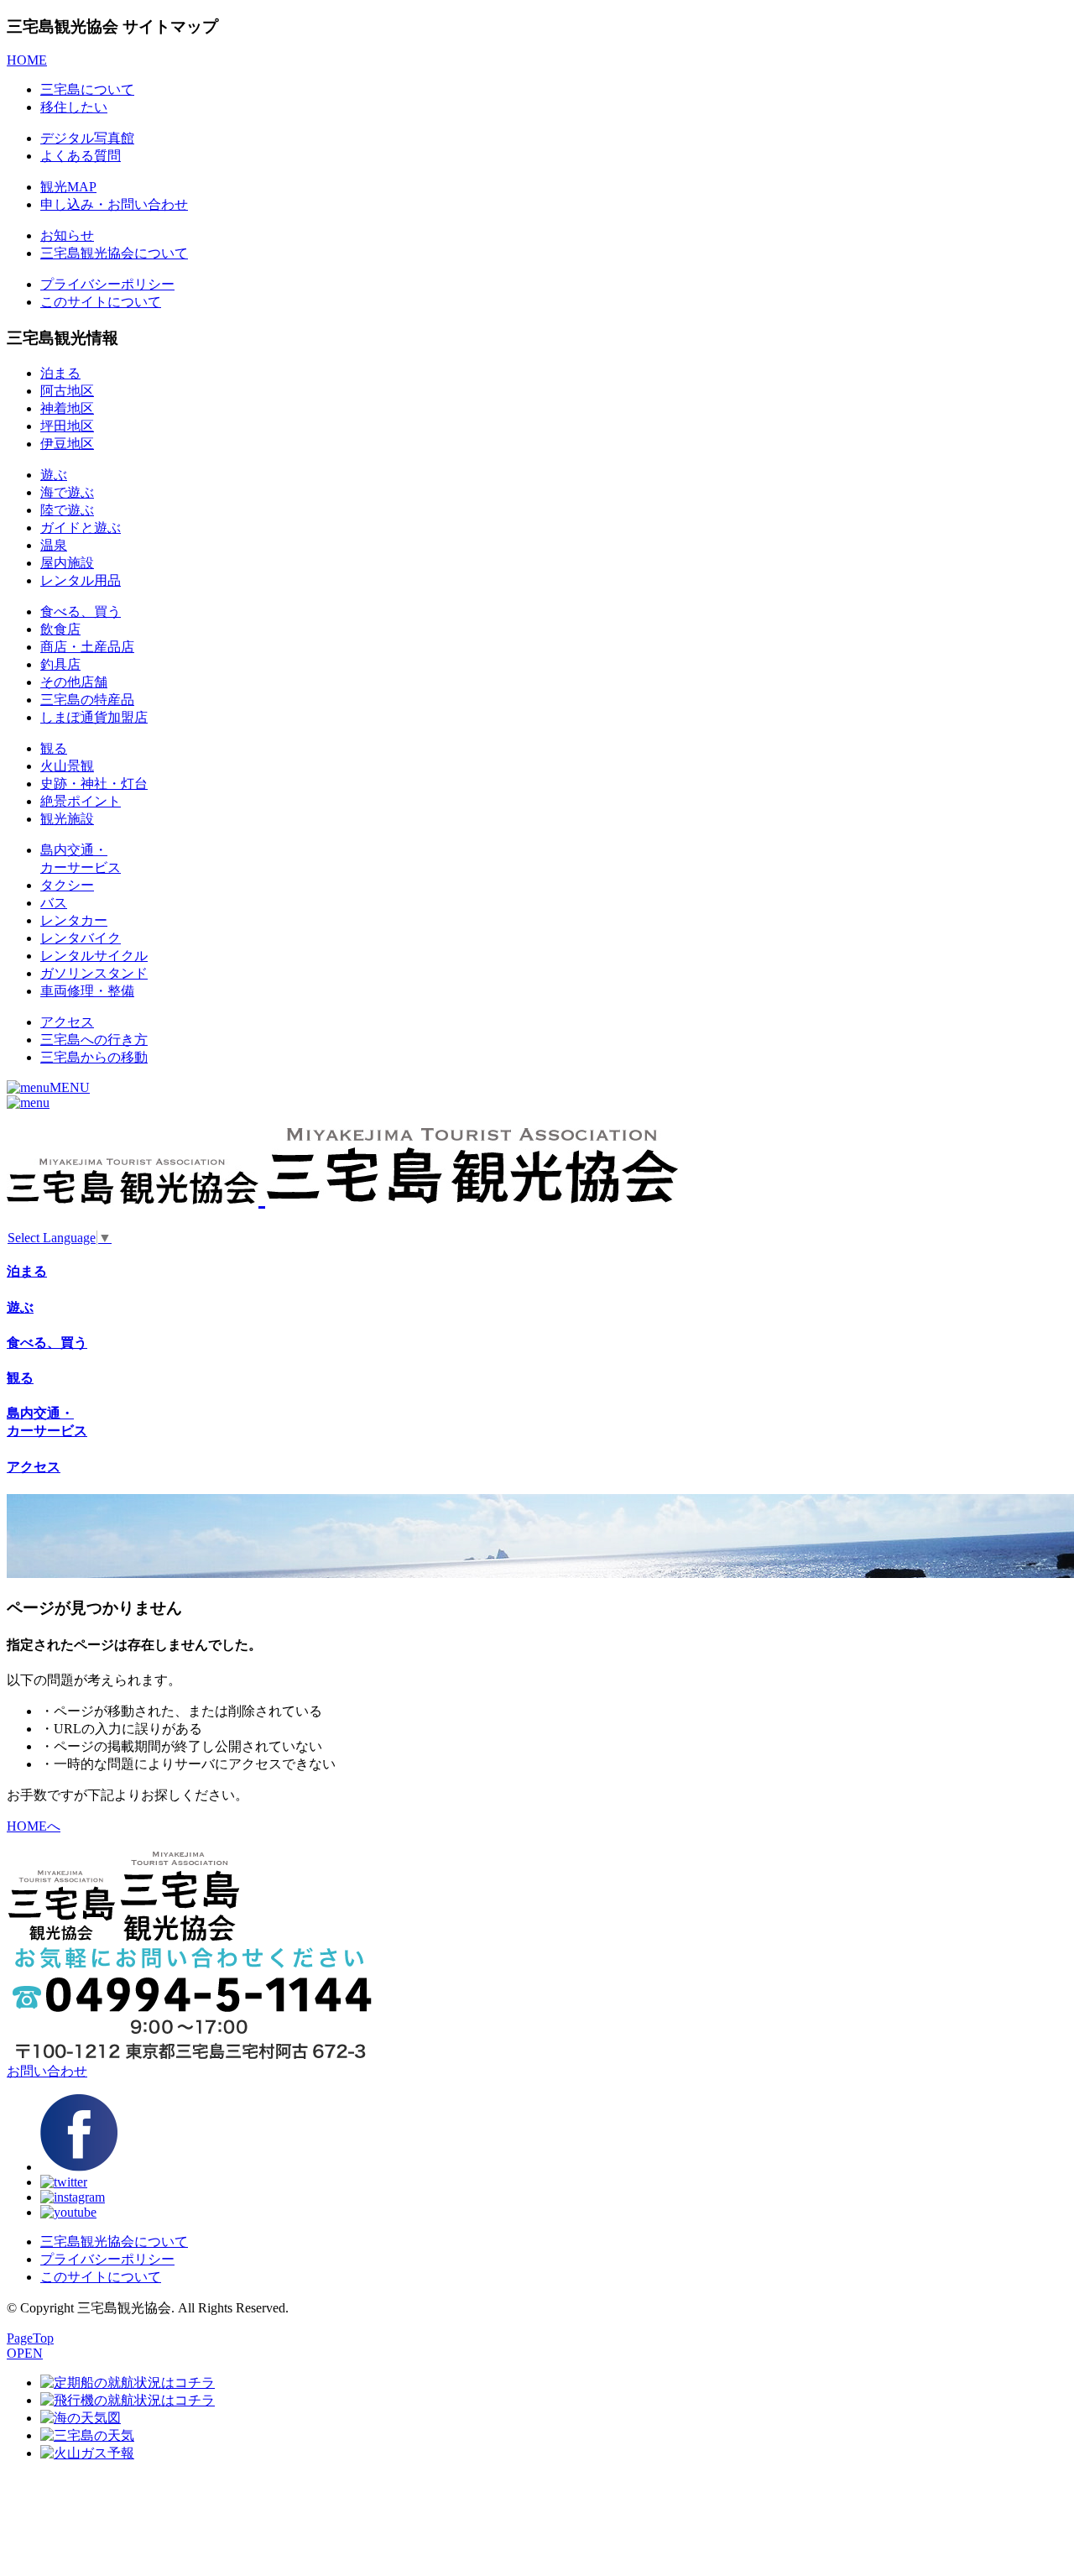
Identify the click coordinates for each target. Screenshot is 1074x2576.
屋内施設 (67, 563)
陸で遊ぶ (67, 510)
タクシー (67, 885)
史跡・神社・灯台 (94, 784)
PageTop (30, 2338)
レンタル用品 (81, 580)
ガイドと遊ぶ (81, 528)
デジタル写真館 (87, 138)
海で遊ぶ (67, 492)
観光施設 (67, 819)
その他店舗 (74, 682)
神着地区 (67, 408)
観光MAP (68, 187)
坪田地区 (67, 426)
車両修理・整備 (87, 991)
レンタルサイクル (94, 956)
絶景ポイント (81, 801)
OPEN (25, 2353)
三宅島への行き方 (94, 1040)
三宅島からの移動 (94, 1057)
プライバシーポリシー (107, 284)
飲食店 (60, 629)
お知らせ (67, 235)
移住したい (74, 107)
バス (54, 903)
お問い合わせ (47, 2071)
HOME (27, 60)
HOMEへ (34, 1826)
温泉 (54, 545)
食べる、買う (81, 611)
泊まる (60, 373)
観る (54, 748)
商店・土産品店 (87, 647)
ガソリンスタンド (94, 973)
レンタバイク (81, 938)
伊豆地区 (67, 444)
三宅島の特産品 (87, 700)
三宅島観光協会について (114, 253)
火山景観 (67, 766)
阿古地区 (67, 391)
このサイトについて (101, 302)
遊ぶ (54, 475)
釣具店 (60, 664)
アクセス (67, 1022)
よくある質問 (81, 156)
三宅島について (87, 89)
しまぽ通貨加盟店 (94, 717)
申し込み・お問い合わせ (114, 204)
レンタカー (74, 920)
